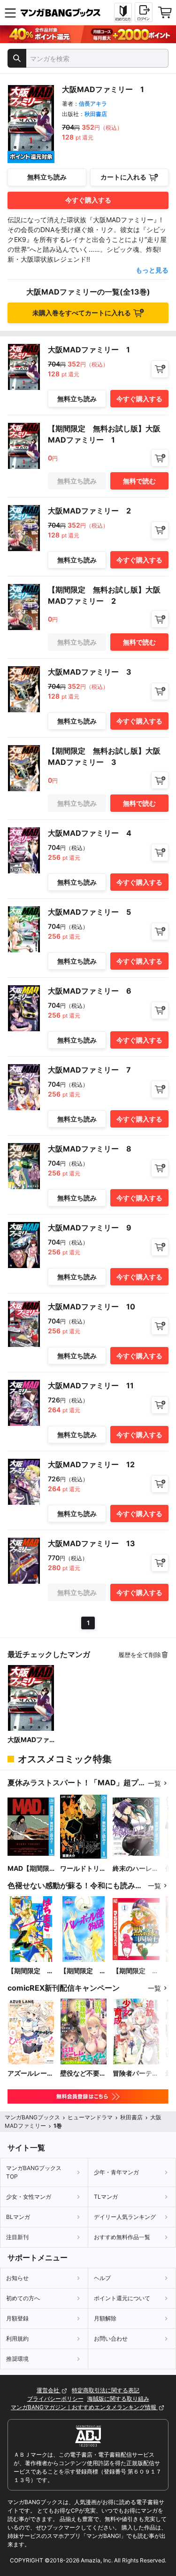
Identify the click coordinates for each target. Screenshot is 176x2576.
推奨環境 (17, 2359)
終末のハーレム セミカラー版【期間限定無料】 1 (136, 1869)
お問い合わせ (111, 2339)
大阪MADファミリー (28, 1740)
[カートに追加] (160, 369)
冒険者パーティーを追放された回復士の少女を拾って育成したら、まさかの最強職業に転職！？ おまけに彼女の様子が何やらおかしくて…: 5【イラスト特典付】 (136, 2074)
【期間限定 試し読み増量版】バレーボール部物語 (83, 1971)
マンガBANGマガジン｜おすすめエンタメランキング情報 (84, 2407)
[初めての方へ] (123, 13)
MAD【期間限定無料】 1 (28, 1869)
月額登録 (17, 2318)
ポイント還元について (122, 2298)
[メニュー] (10, 13)
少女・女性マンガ (29, 2197)
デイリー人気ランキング (125, 2217)
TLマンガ (106, 2197)
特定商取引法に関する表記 (106, 2390)
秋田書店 (96, 114)
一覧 (154, 1783)
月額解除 (105, 2318)
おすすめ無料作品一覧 (122, 2237)
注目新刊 (17, 2237)
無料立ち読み (47, 177)
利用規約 (17, 2339)
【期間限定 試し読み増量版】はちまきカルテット (31, 1971)
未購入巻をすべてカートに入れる (82, 313)
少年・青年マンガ (116, 2172)
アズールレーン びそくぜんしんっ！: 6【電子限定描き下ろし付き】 (31, 2074)
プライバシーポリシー (55, 2399)
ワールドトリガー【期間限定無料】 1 (83, 1869)
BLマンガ (18, 2217)
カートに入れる (123, 177)
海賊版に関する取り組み (118, 2399)
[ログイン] (144, 12)
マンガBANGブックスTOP (34, 2172)
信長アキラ (93, 104)
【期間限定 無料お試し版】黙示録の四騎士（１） (136, 1971)
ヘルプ (102, 2278)
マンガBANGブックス (32, 2117)
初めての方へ (23, 2298)
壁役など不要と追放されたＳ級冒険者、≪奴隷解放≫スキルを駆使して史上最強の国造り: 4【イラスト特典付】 (83, 2074)
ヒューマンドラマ (90, 2117)
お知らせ (17, 2278)
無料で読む (139, 481)
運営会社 (49, 2390)
